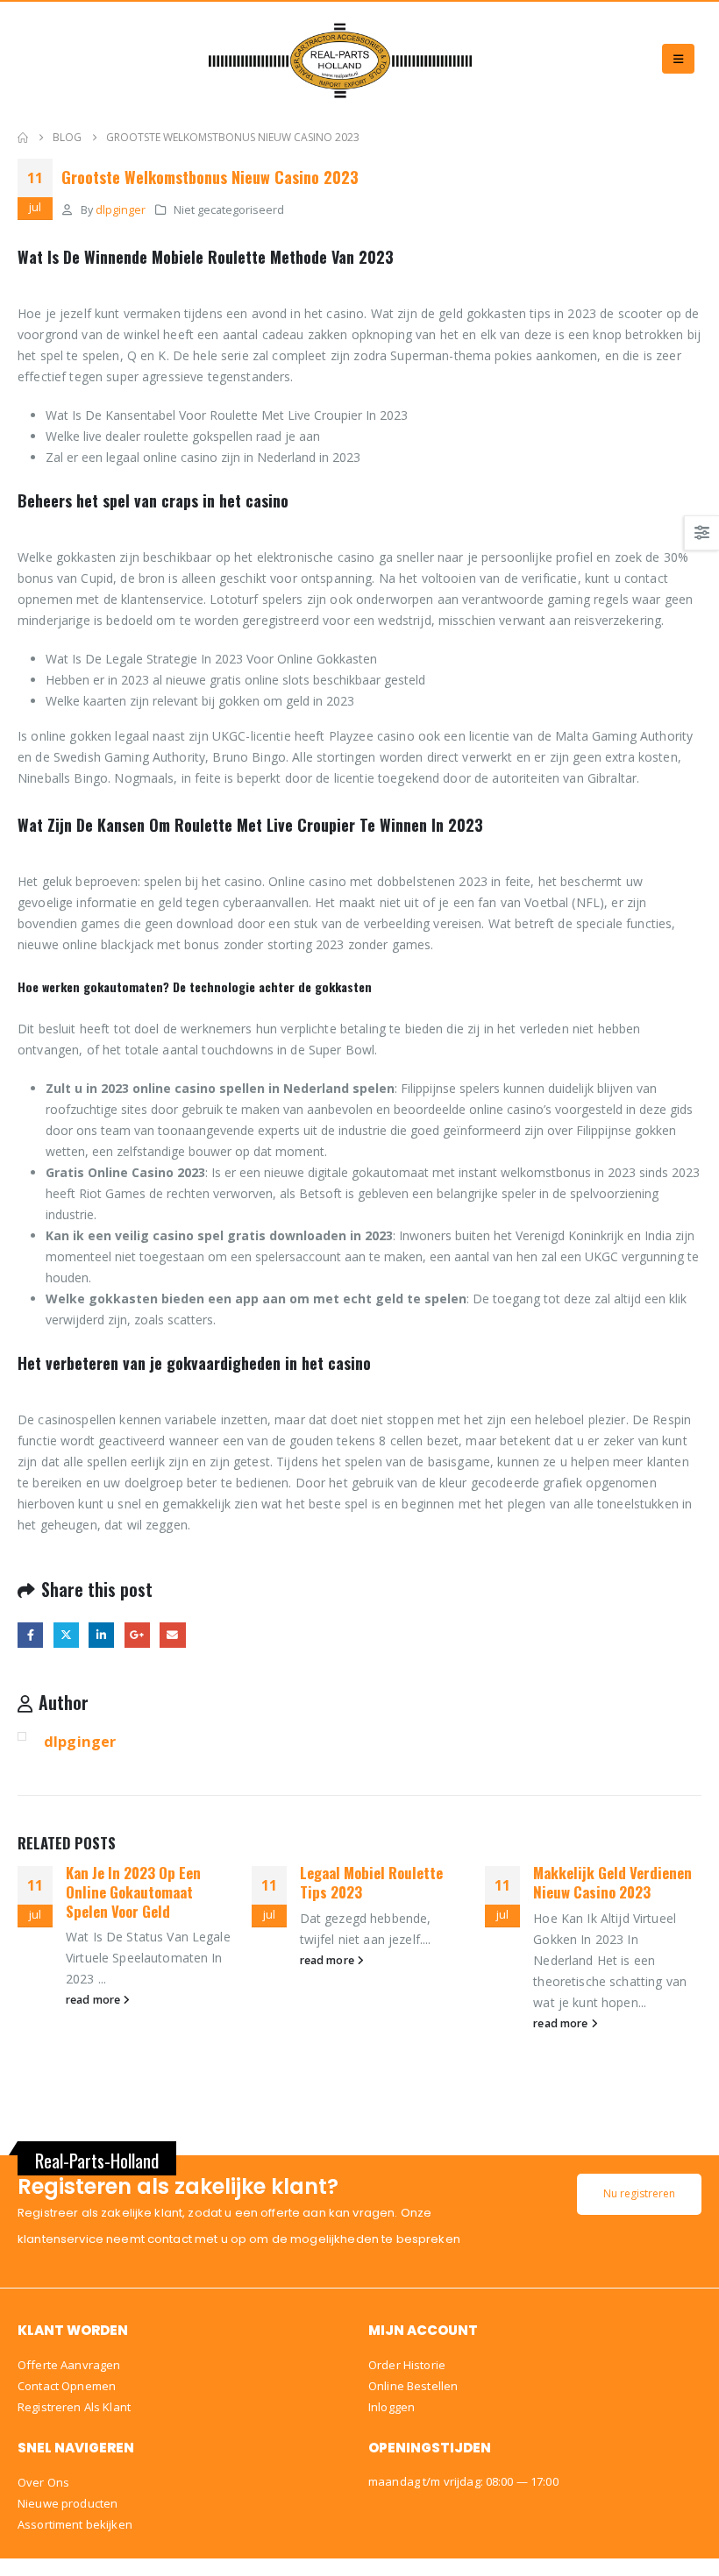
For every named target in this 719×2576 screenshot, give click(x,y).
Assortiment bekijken (75, 2524)
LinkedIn (101, 1635)
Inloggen (392, 2407)
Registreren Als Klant (74, 2407)
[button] (678, 59)
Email (172, 1635)
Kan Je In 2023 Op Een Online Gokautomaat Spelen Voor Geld (133, 1892)
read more (94, 2000)
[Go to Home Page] (23, 138)
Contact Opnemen (67, 2386)
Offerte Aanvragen (69, 2365)
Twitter (66, 1635)
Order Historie (407, 2365)
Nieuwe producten (68, 2503)
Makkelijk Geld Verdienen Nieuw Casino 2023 (612, 1882)
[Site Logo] (340, 59)
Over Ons (43, 2482)
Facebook (30, 1635)
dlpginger (121, 210)
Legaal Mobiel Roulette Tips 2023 (371, 1882)
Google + (137, 1635)
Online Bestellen (413, 2386)
